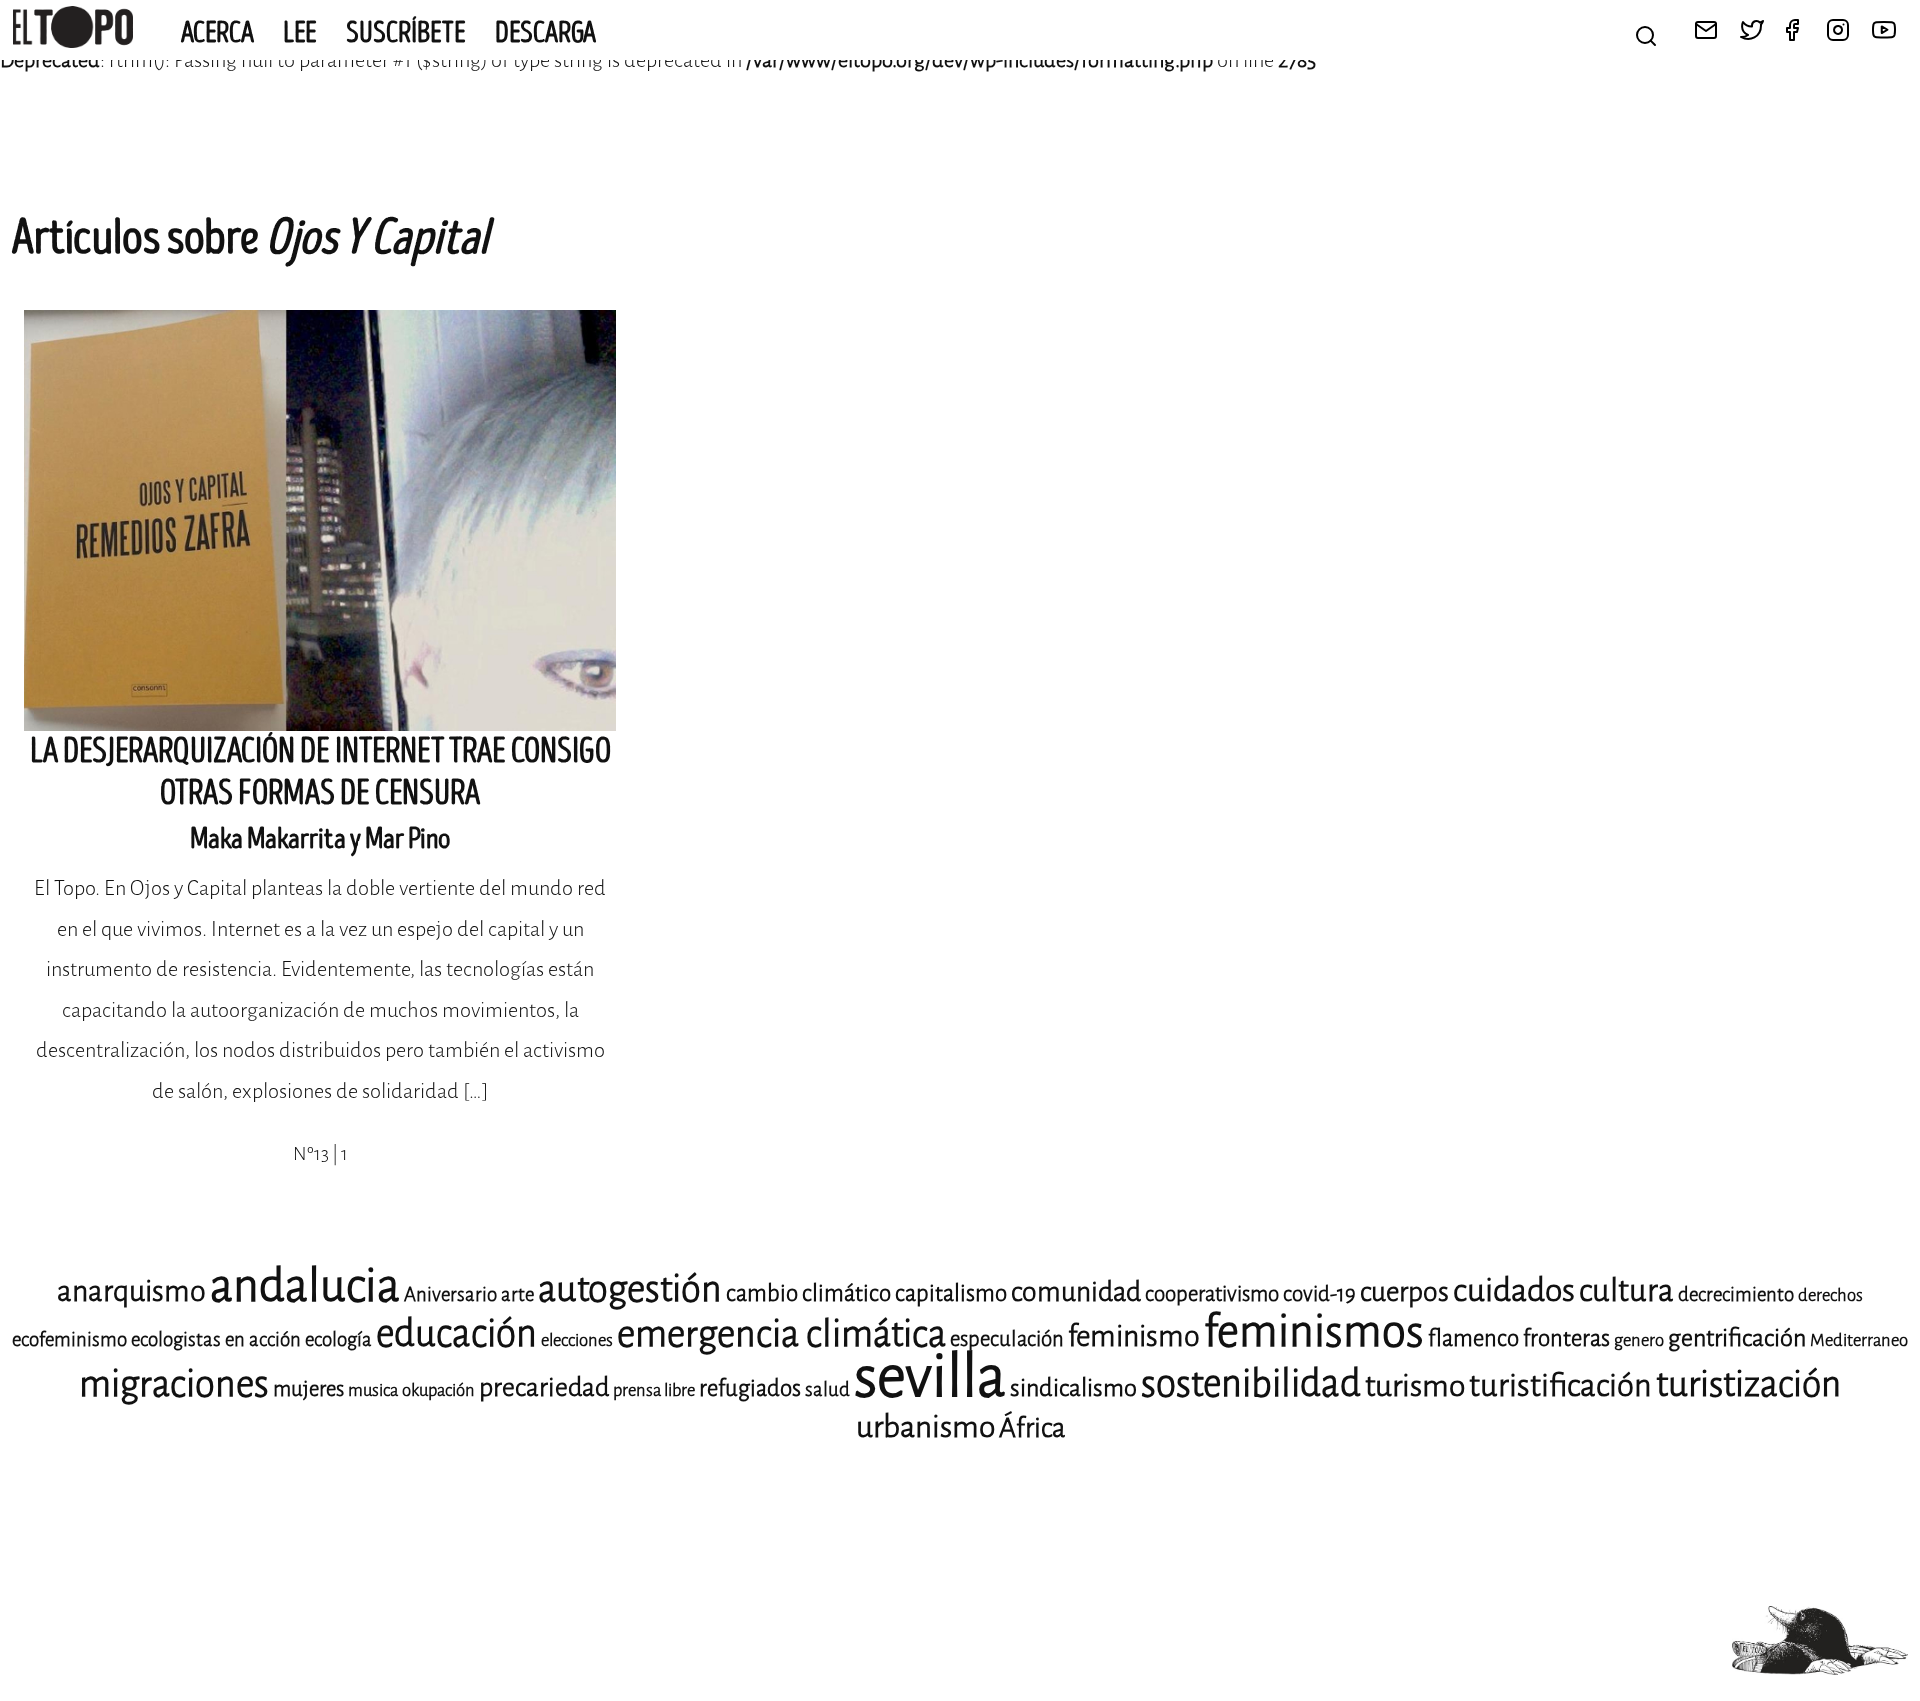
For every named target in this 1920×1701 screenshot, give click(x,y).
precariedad (544, 1387)
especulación (1007, 1339)
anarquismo (131, 1291)
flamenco (1473, 1338)
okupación (438, 1390)
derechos (1830, 1295)
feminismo (1134, 1336)
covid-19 (1319, 1294)
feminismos (1314, 1331)
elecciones (577, 1340)
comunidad (1076, 1292)
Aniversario (450, 1294)
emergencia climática (781, 1334)
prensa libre (654, 1390)
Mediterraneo (1859, 1340)
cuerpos (1404, 1292)
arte (517, 1294)
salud (827, 1389)
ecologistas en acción (216, 1339)
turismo (1415, 1386)
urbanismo (925, 1427)
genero (1639, 1340)
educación (456, 1333)
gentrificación (1737, 1338)
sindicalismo (1073, 1388)
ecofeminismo (69, 1339)
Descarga (545, 33)
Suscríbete (406, 33)
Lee (300, 33)
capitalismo (951, 1293)
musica (373, 1390)
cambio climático (808, 1293)
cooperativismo (1212, 1294)
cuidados (1514, 1290)
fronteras (1566, 1338)
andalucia (305, 1286)
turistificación (1560, 1385)
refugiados (750, 1388)
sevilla (930, 1376)
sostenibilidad (1251, 1383)
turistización (1748, 1384)
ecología (338, 1339)
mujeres (308, 1389)
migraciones (174, 1384)
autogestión (630, 1289)
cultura (1626, 1290)
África (1032, 1428)
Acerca (217, 33)
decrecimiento (1736, 1294)
